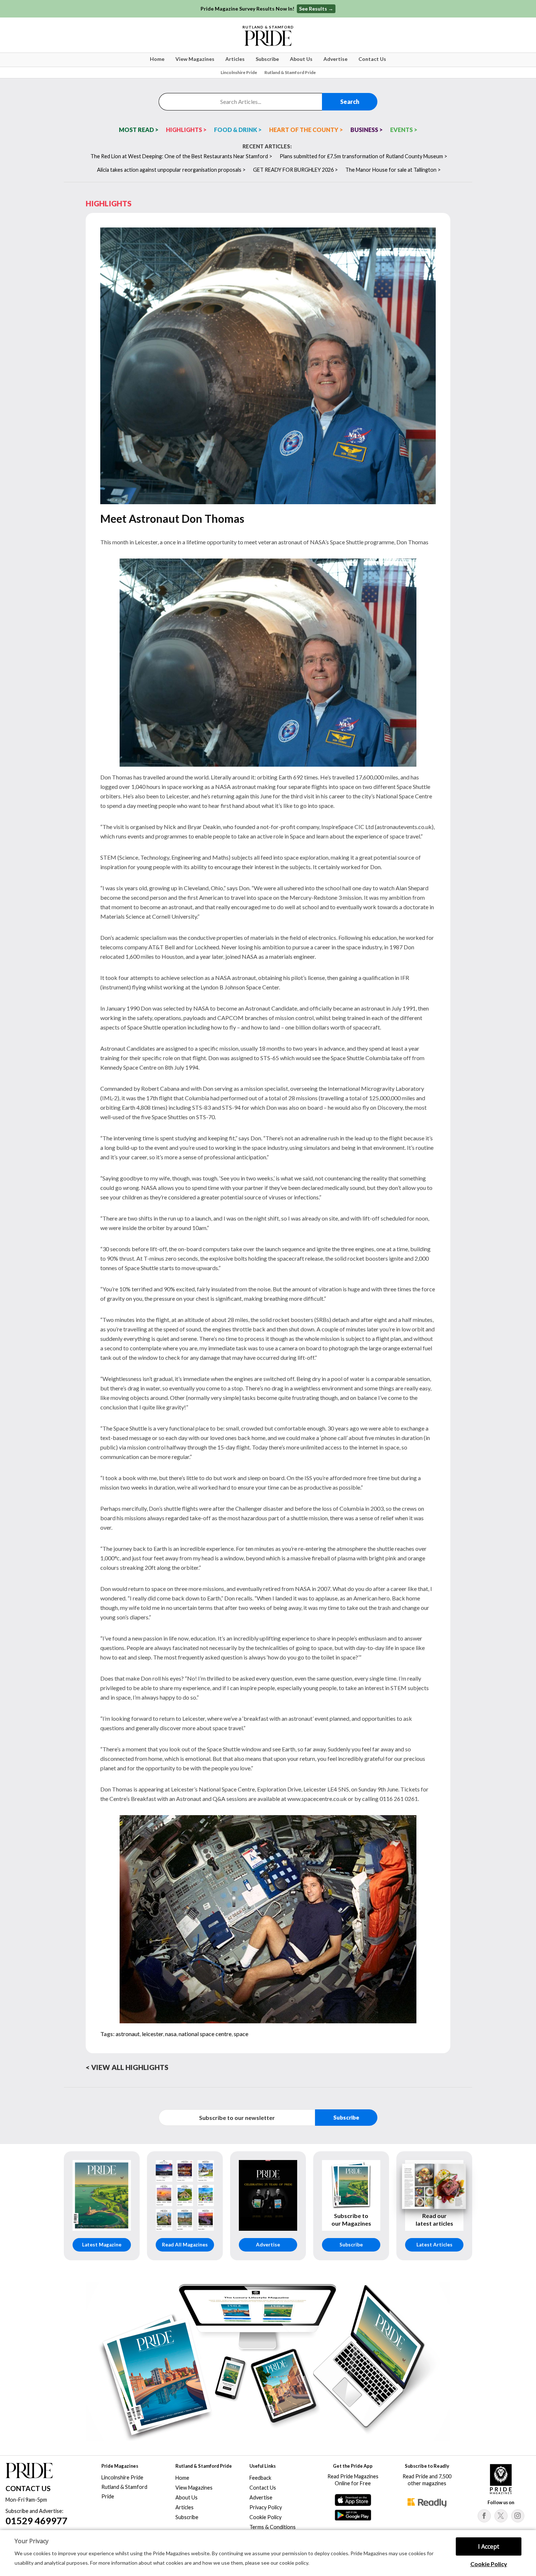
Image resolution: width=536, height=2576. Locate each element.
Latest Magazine (102, 2245)
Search (350, 102)
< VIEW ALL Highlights (127, 2067)
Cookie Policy (489, 2564)
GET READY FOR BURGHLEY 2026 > (296, 170)
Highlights (109, 203)
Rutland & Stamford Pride (290, 72)
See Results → (316, 9)
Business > (367, 130)
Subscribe (267, 59)
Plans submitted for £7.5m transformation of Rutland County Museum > (364, 156)
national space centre (205, 2034)
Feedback (260, 2478)
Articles (235, 59)
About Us (301, 59)
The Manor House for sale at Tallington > (393, 170)
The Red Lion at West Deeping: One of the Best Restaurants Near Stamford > (181, 156)
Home (157, 59)
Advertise (335, 59)
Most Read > (139, 130)
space (241, 2034)
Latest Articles (434, 2245)
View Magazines (195, 59)
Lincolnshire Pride (239, 72)
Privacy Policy (266, 2507)
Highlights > (186, 130)
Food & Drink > (238, 130)
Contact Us (372, 59)
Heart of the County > (306, 130)
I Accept (489, 2546)
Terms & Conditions (273, 2527)
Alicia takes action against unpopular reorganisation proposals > (171, 170)
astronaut (128, 2034)
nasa (171, 2034)
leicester (152, 2034)
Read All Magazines (185, 2245)
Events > (404, 130)
